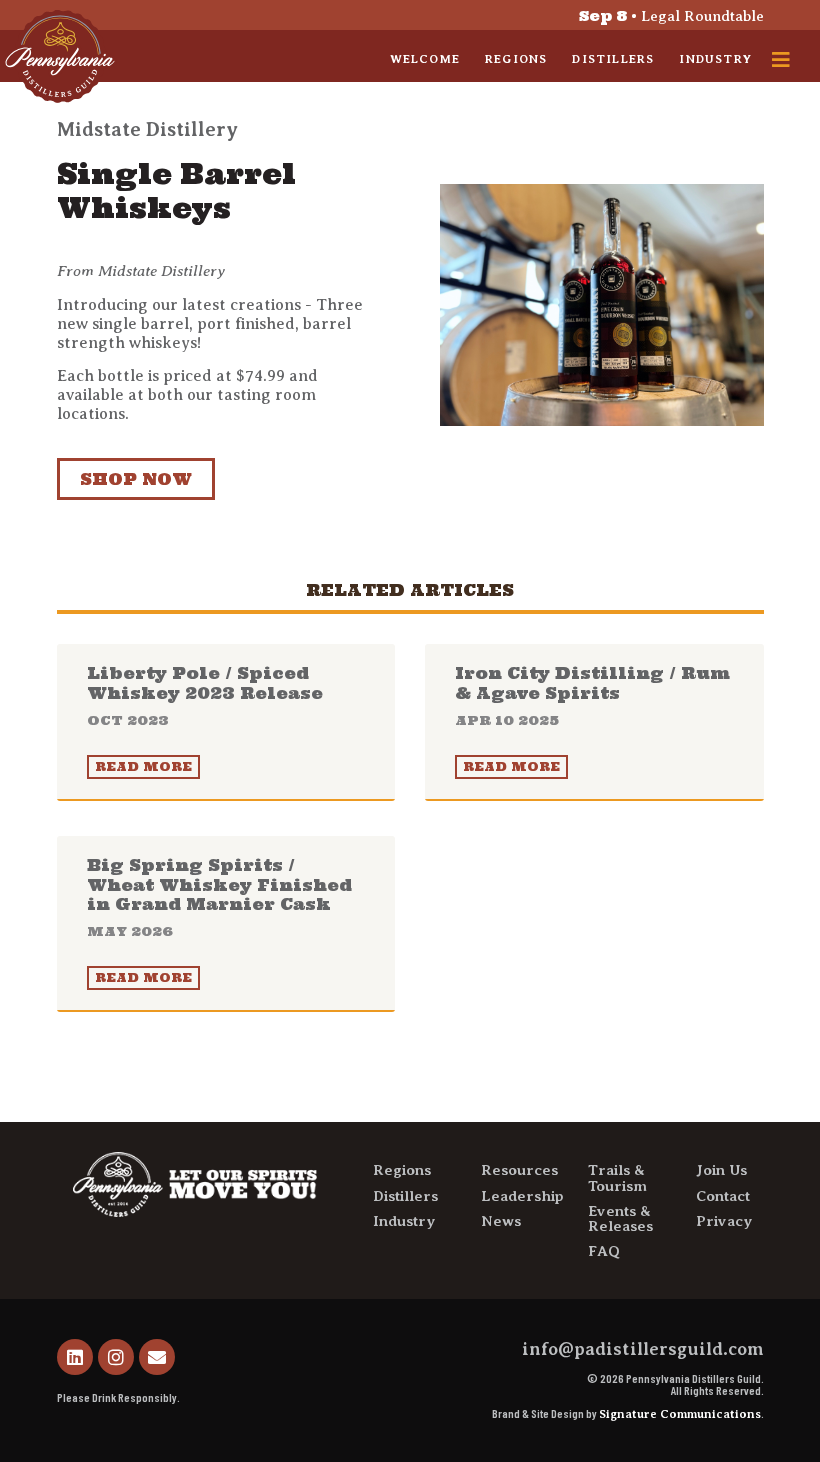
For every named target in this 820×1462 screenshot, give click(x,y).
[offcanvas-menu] (781, 60)
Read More (143, 766)
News (501, 1221)
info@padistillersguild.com (643, 1349)
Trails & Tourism (617, 1177)
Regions (516, 59)
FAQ (604, 1251)
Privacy (724, 1221)
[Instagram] (116, 1357)
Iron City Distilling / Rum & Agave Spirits (592, 695)
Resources (519, 1170)
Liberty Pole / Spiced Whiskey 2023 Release (205, 695)
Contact (723, 1196)
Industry (715, 59)
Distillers (613, 59)
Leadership (522, 1196)
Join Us (721, 1170)
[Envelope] (157, 1357)
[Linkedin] (75, 1357)
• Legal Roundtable (671, 16)
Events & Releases (620, 1218)
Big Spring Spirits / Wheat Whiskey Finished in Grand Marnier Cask (219, 897)
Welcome (425, 59)
